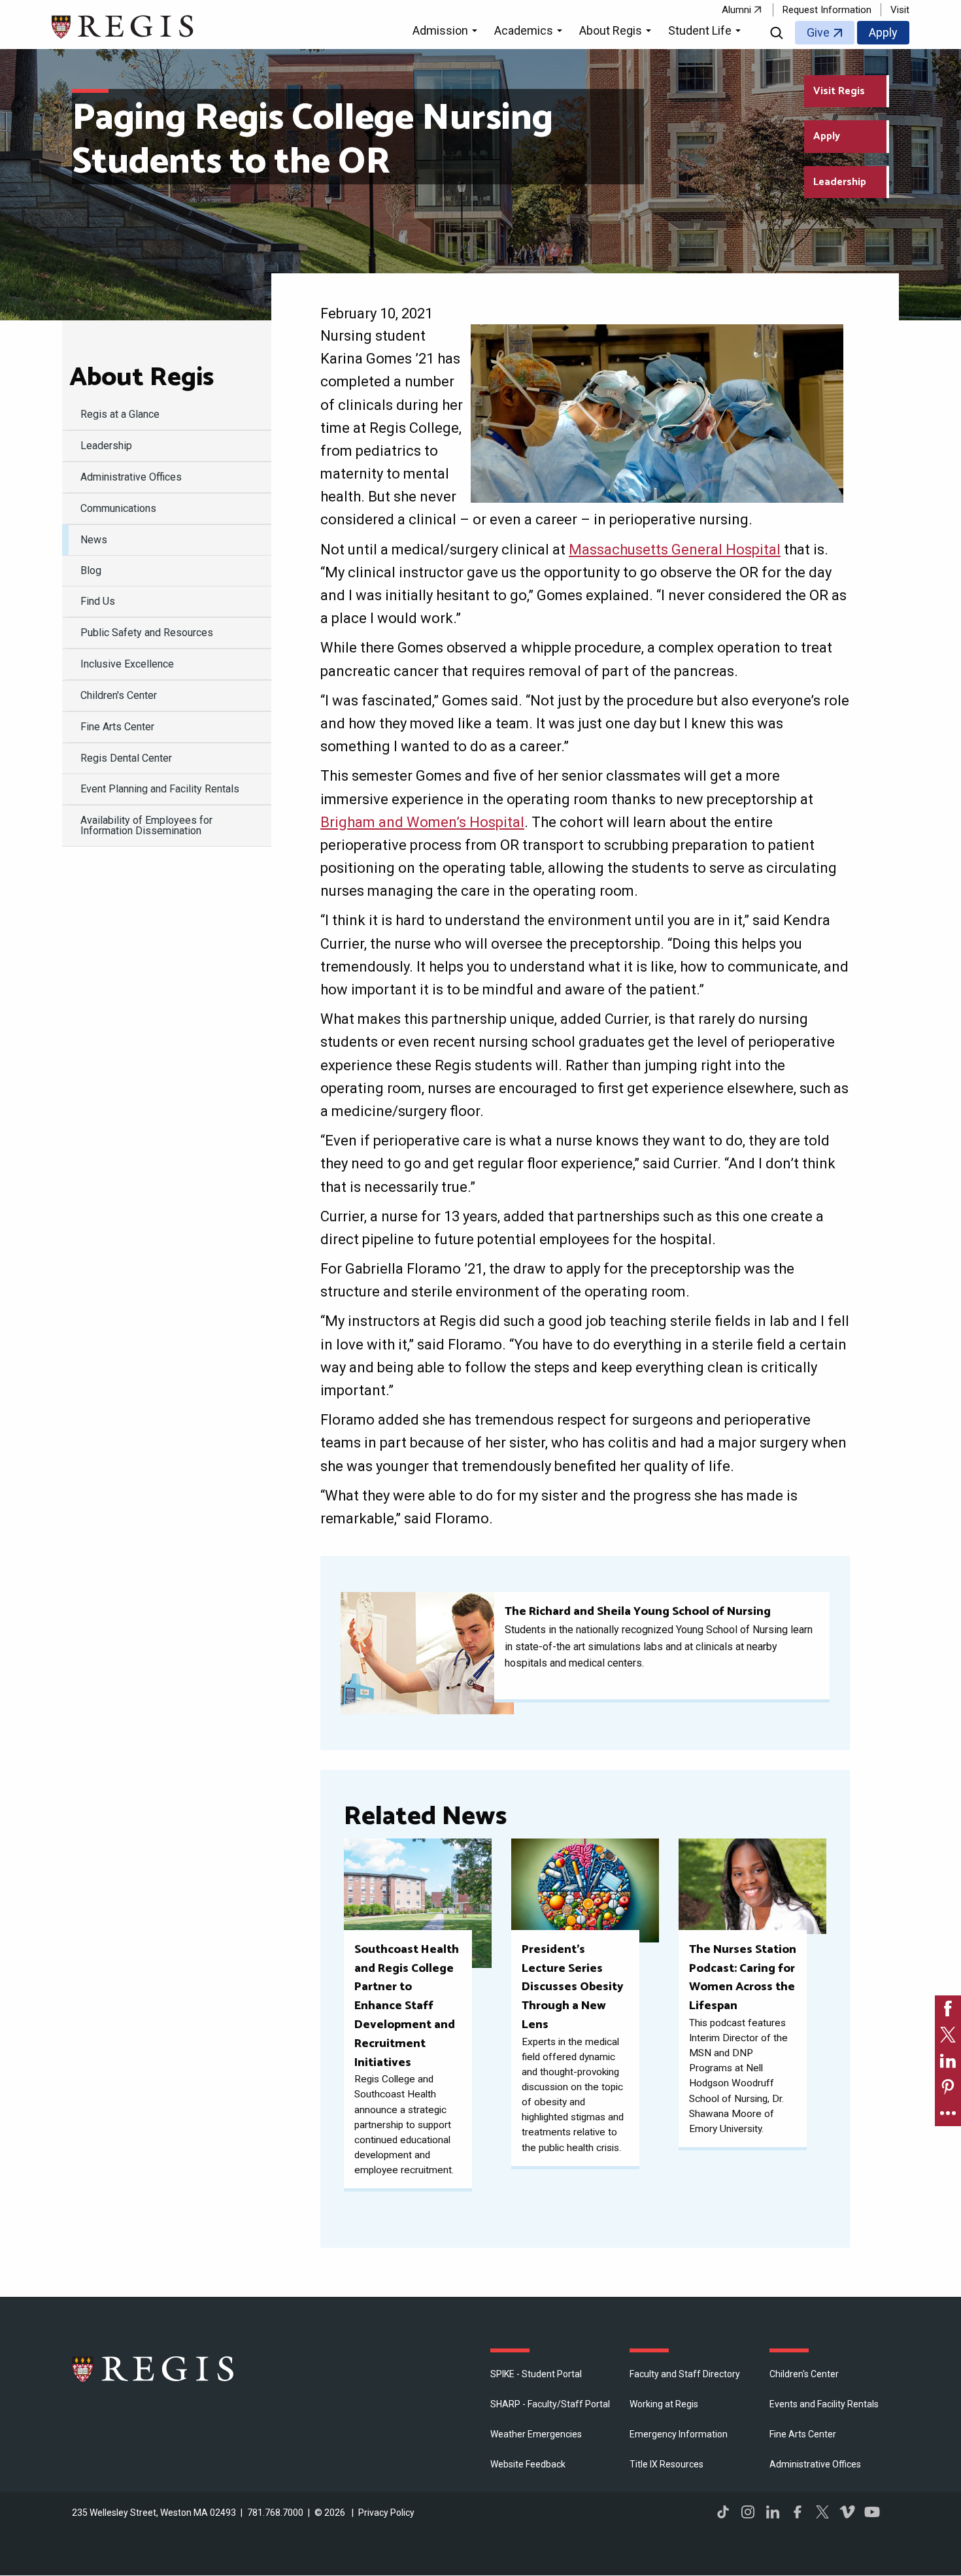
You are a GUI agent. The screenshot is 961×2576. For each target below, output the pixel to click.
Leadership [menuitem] (106, 446)
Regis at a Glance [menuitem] (120, 414)
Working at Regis (664, 2404)
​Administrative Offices (815, 2464)
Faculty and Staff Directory (685, 2374)
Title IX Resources (666, 2464)
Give (818, 32)
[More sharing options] (948, 2113)
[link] (948, 2008)
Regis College (154, 2369)
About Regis (142, 378)
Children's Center (804, 2374)
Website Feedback (528, 2464)
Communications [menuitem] (118, 508)
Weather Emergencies (536, 2434)
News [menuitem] (94, 540)
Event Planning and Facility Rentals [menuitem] (160, 789)
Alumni (736, 10)
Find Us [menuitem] (98, 601)
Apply (883, 32)
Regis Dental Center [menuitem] (126, 758)
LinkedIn (773, 2512)
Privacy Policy (386, 2513)
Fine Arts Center (803, 2434)
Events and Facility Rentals (824, 2404)
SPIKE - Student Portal (536, 2374)
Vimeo (847, 2512)
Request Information (827, 10)
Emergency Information (679, 2434)
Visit (900, 10)
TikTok (723, 2512)
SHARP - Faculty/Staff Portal (550, 2404)
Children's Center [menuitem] (119, 695)
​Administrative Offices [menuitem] (131, 477)
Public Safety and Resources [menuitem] (147, 633)
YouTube (872, 2512)
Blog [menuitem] (91, 570)
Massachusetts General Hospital (675, 550)
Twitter (822, 2512)
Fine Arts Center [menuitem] (117, 727)
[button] (447, 33)
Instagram (748, 2512)
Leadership (840, 182)
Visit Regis (839, 91)
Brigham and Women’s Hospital (422, 822)
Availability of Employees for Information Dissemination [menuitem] (146, 825)
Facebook (798, 2512)
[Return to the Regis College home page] (123, 25)
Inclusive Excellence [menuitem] (127, 664)
